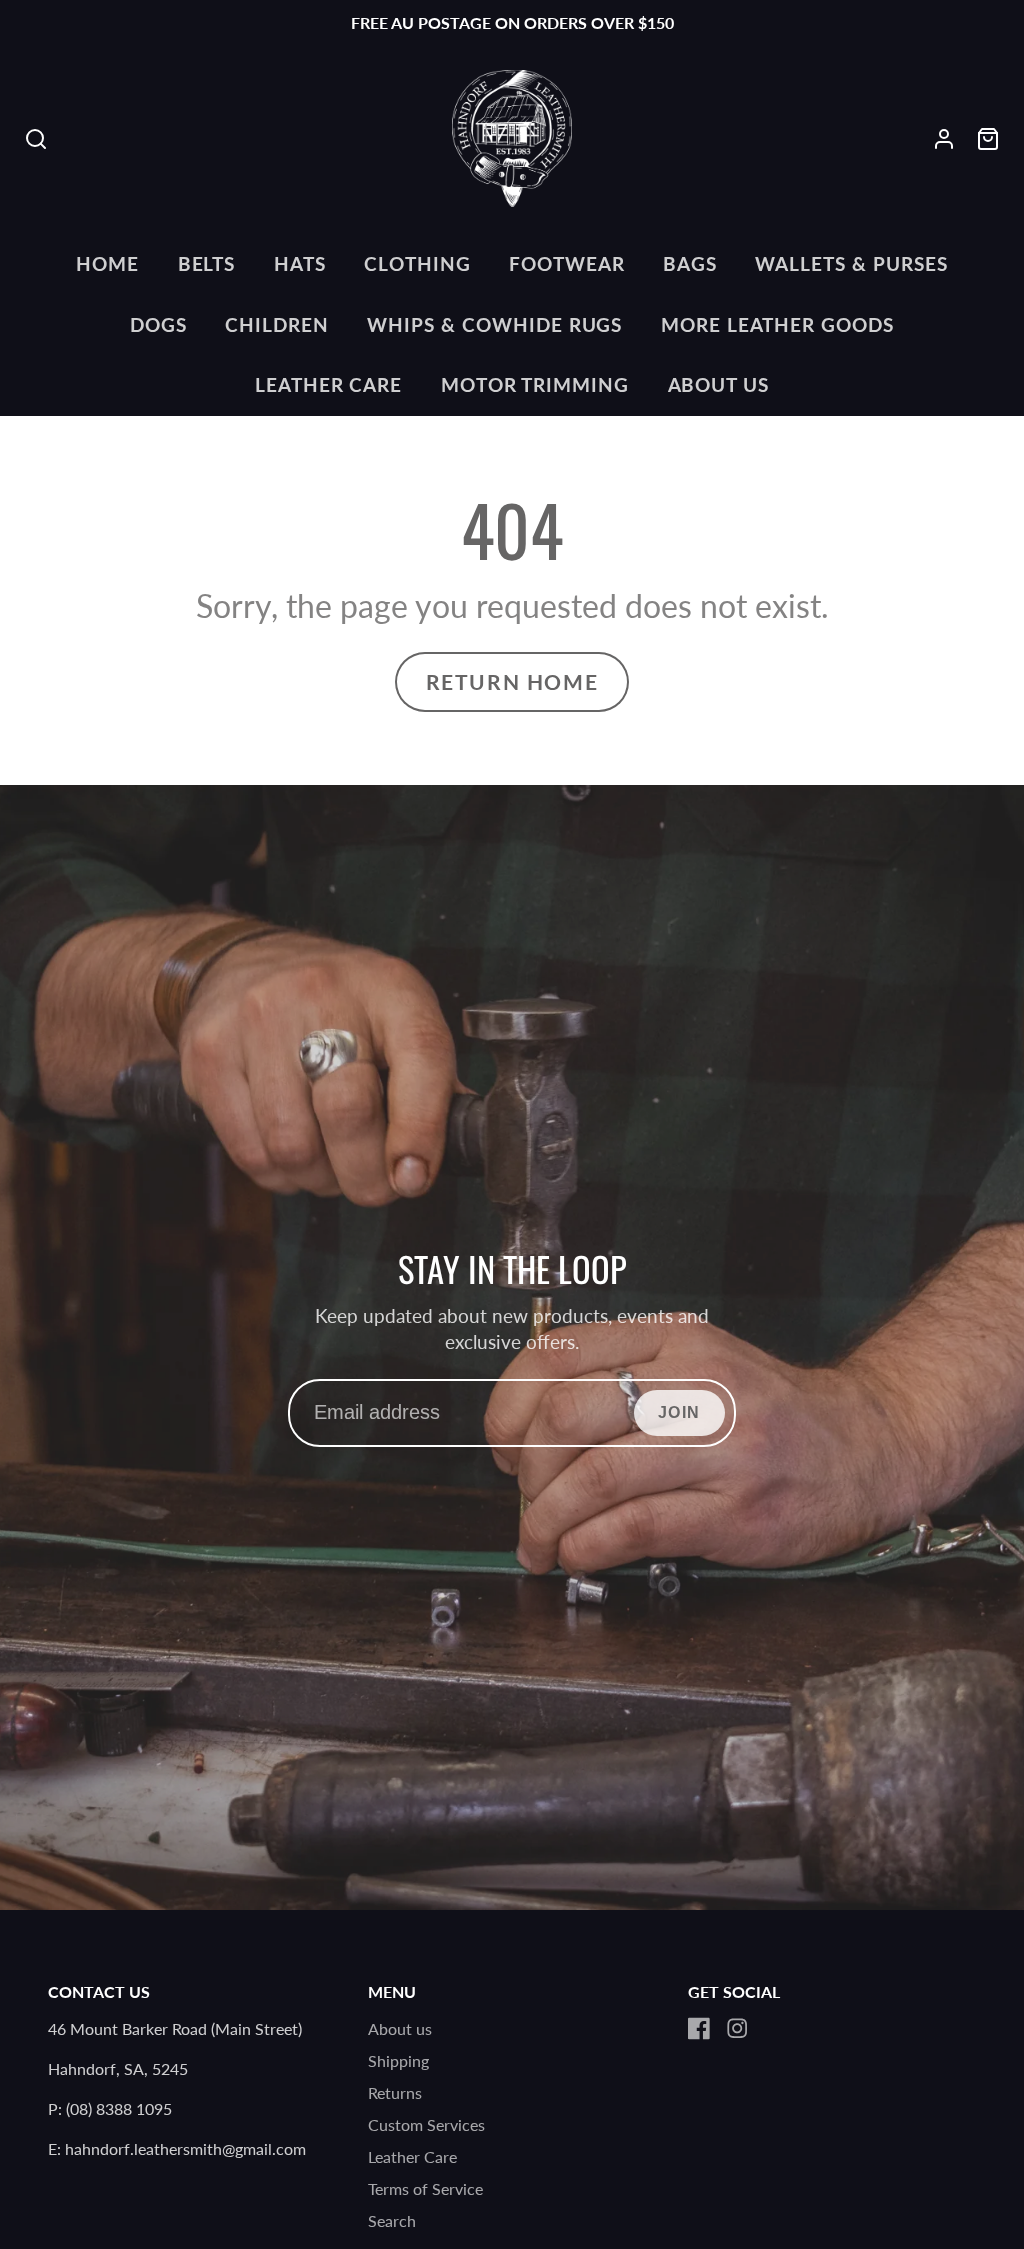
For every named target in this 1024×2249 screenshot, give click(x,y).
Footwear (567, 263)
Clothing (417, 263)
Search (392, 2220)
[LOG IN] (944, 139)
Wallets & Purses (851, 263)
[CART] (988, 139)
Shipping (398, 2060)
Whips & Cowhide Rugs (494, 324)
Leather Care (329, 384)
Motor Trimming (535, 384)
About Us (719, 384)
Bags (690, 263)
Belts (207, 263)
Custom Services (426, 2124)
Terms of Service (425, 2188)
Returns (395, 2092)
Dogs (158, 324)
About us (400, 2028)
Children (277, 324)
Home (107, 263)
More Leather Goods (777, 324)
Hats (300, 263)
